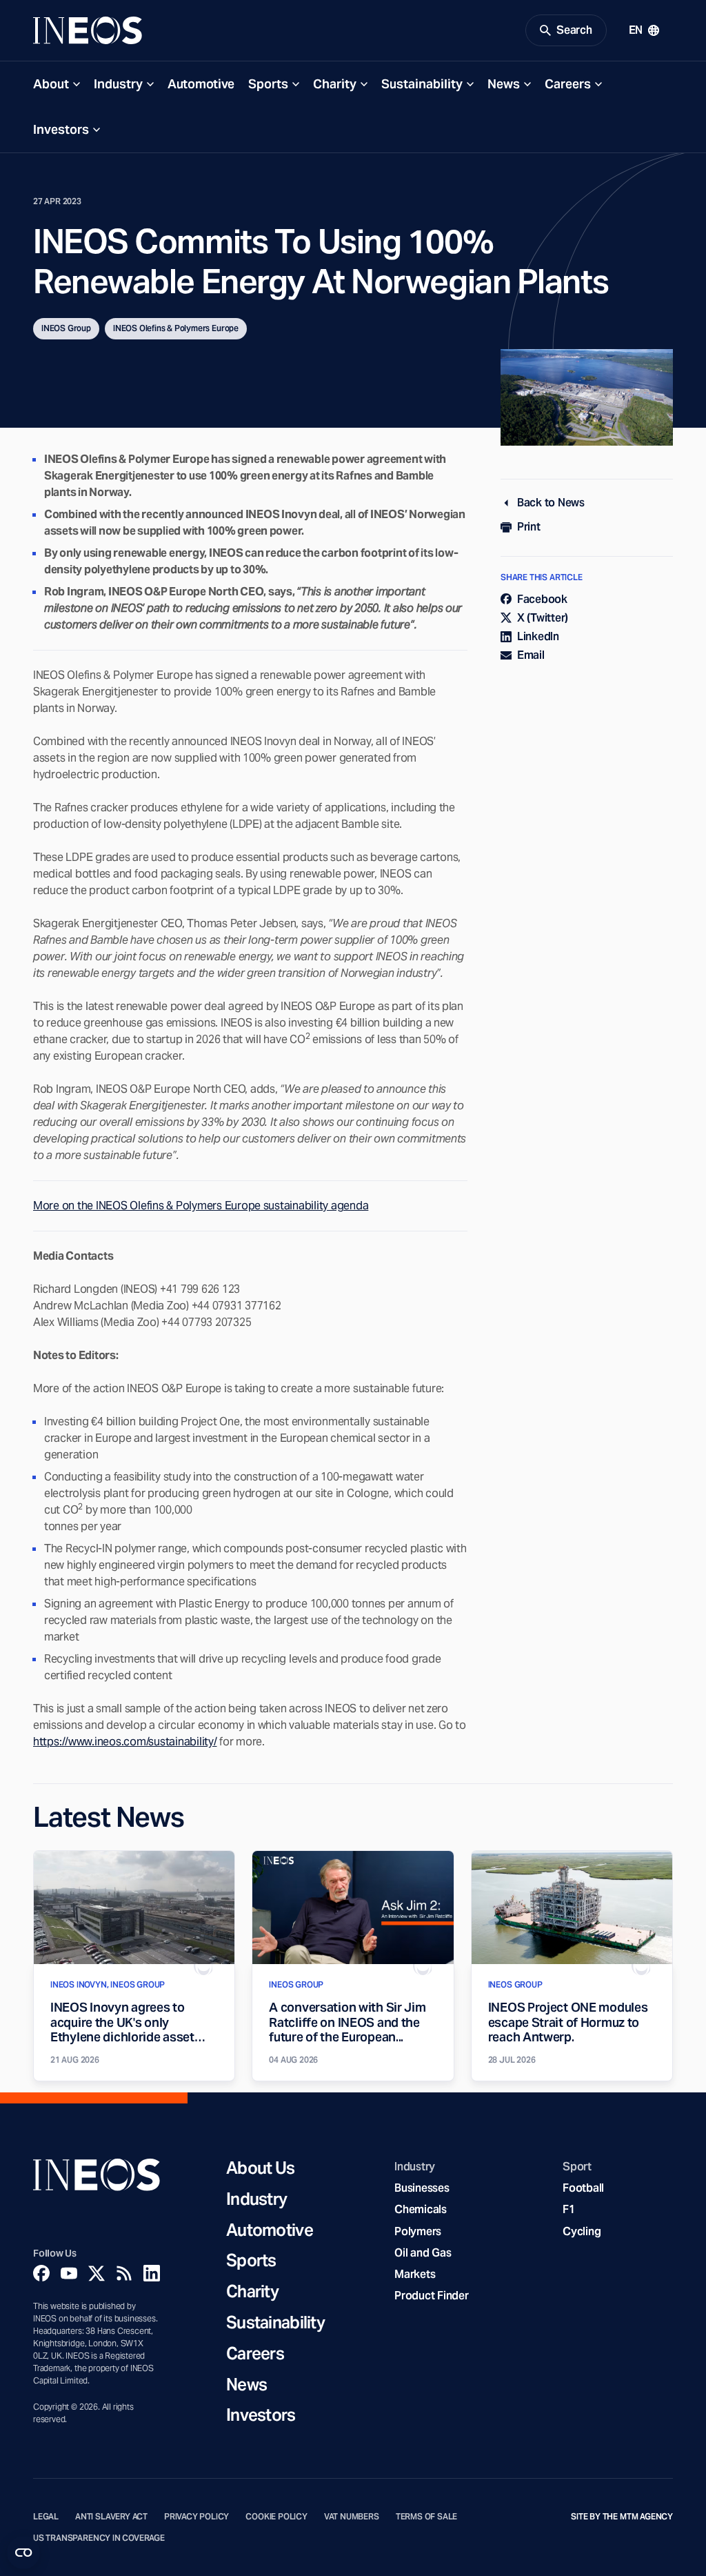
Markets (415, 2274)
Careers (568, 84)
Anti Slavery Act (111, 2517)
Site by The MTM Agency (622, 2517)
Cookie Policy (276, 2517)
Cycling (582, 2231)
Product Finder (431, 2296)
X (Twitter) (543, 618)
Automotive (201, 84)
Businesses (422, 2188)
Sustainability (422, 84)
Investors (61, 129)
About (51, 84)
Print (529, 527)
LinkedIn (538, 636)
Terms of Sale (427, 2517)
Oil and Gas (423, 2253)
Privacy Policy (196, 2517)
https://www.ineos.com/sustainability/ (125, 1742)
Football (583, 2188)
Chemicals (421, 2209)
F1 (569, 2209)
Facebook (542, 599)
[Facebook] (41, 2273)
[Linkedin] (152, 2273)
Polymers (418, 2231)
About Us (260, 2169)
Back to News (551, 503)
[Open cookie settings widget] (23, 2553)
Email (531, 655)
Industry (118, 84)
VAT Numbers (352, 2517)
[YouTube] (69, 2273)
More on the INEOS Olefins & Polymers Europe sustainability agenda (201, 1206)
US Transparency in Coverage (99, 2538)
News (504, 84)
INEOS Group (66, 328)
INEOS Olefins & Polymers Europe (176, 328)
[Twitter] (97, 2273)
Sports (268, 84)
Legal (46, 2517)
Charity (335, 84)
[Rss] (124, 2273)
